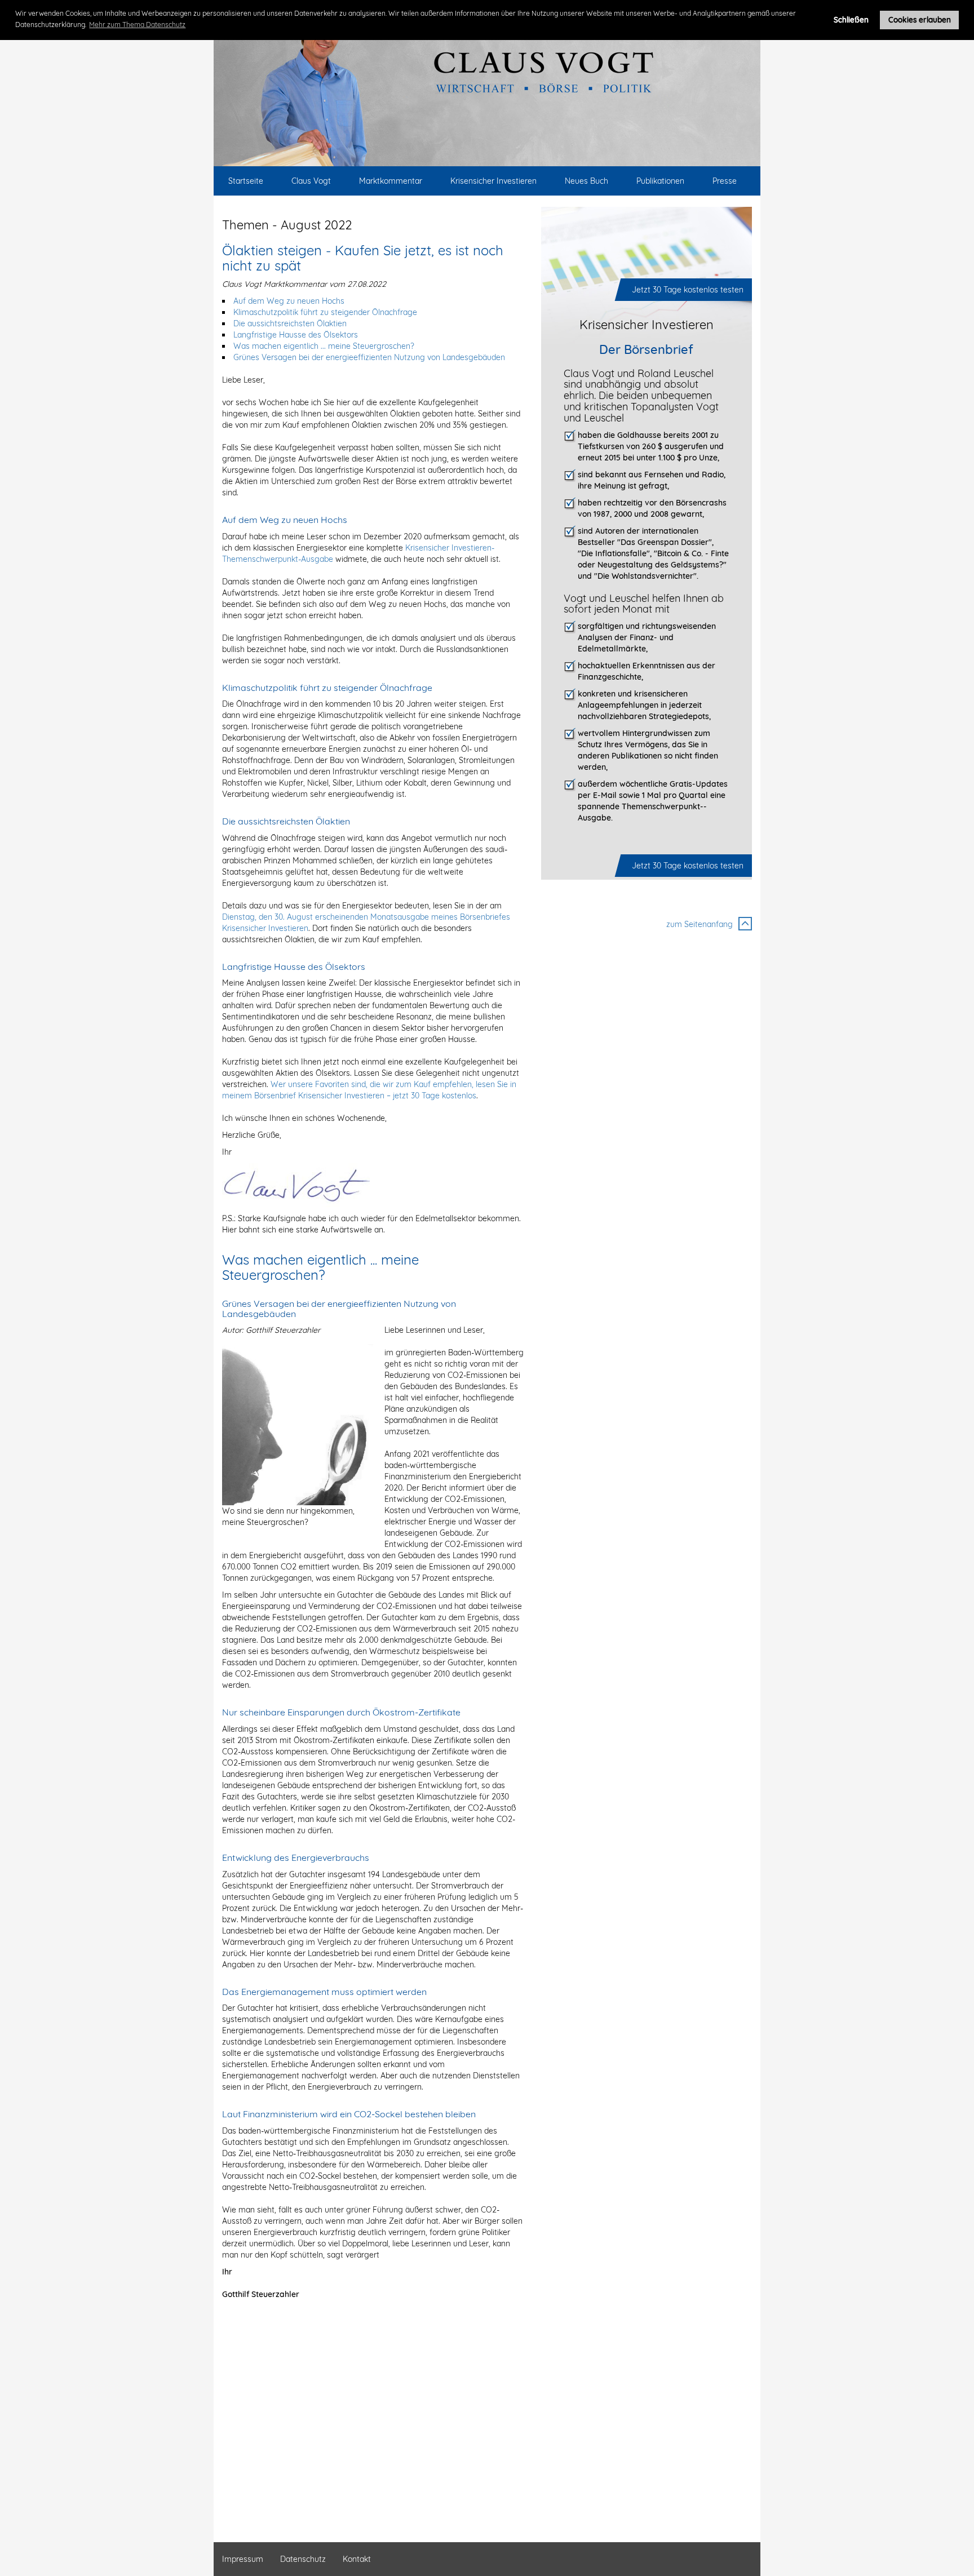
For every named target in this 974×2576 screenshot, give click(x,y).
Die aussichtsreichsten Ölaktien (290, 323)
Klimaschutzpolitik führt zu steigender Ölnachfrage (325, 312)
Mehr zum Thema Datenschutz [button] (137, 25)
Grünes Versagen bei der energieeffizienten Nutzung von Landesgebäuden (369, 357)
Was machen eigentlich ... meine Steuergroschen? (324, 346)
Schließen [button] (851, 19)
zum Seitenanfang (699, 924)
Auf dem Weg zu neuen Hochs (289, 301)
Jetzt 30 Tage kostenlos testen (688, 290)
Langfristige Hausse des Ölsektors (296, 335)
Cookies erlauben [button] (920, 19)
